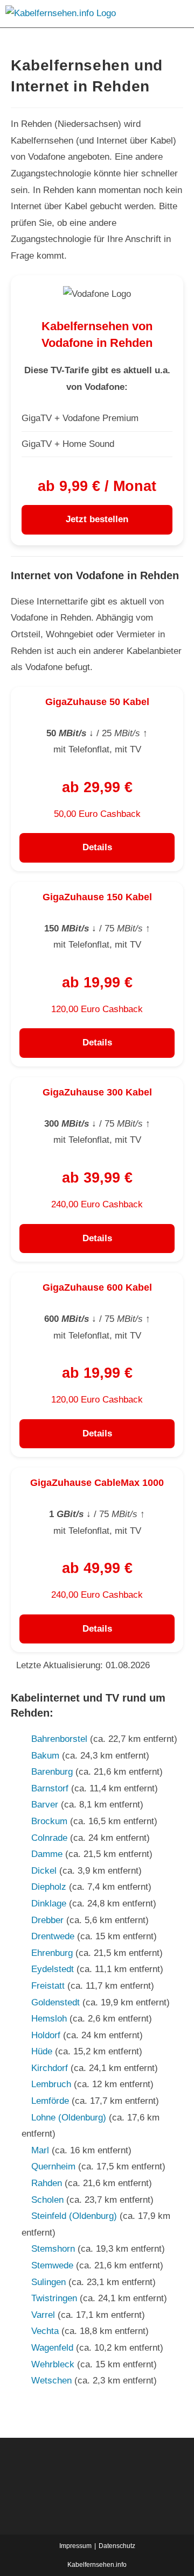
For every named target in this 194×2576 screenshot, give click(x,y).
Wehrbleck (53, 2364)
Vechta (45, 2331)
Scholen (47, 2200)
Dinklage (49, 1903)
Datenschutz (117, 2546)
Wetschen (51, 2381)
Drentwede (53, 1936)
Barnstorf (50, 1788)
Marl (40, 2150)
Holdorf (46, 2035)
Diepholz (49, 1887)
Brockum (49, 1821)
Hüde (42, 2051)
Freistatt (48, 1986)
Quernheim (53, 2166)
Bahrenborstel (59, 1739)
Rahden (47, 2183)
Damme (47, 1854)
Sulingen (48, 2282)
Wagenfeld (52, 2348)
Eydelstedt (53, 1969)
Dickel (44, 1871)
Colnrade (49, 1838)
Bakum (45, 1756)
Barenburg (52, 1772)
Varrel (43, 2315)
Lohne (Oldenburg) (69, 2118)
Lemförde (50, 2101)
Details (97, 847)
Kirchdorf (50, 2068)
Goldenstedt (56, 2002)
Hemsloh (49, 2019)
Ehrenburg (52, 1953)
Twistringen (54, 2298)
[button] (175, 14)
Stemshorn (53, 2249)
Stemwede (52, 2265)
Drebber (47, 1920)
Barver (45, 1805)
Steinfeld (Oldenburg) (74, 2216)
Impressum (75, 2546)
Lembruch (51, 2084)
